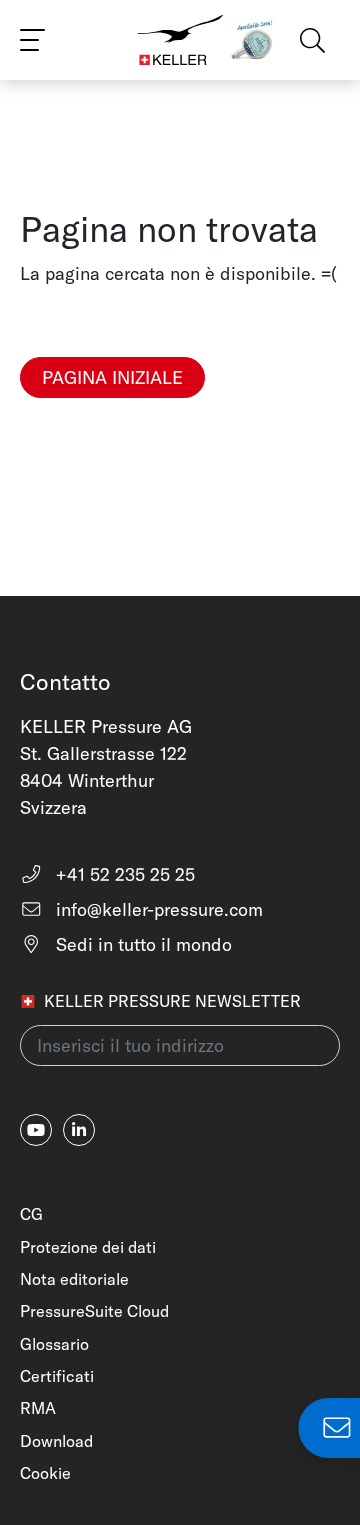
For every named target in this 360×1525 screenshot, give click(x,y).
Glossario (54, 1344)
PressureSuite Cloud (94, 1311)
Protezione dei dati (88, 1247)
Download (56, 1441)
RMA (38, 1408)
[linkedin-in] (79, 1130)
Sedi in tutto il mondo (141, 944)
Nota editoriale (74, 1279)
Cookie (45, 1473)
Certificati (57, 1376)
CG (31, 1214)
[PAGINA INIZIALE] (112, 410)
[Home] (180, 40)
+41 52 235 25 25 (123, 874)
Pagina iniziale (112, 377)
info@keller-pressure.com (157, 909)
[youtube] (36, 1130)
